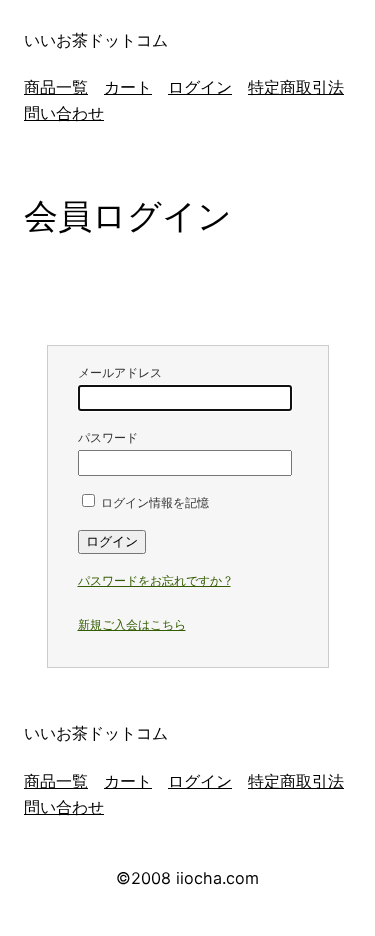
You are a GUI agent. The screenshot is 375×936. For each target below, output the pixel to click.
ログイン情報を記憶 (153, 502)
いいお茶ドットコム (96, 40)
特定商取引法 (296, 87)
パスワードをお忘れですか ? (154, 580)
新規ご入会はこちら (132, 624)
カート (128, 87)
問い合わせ (64, 113)
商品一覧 (56, 87)
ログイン (200, 87)
